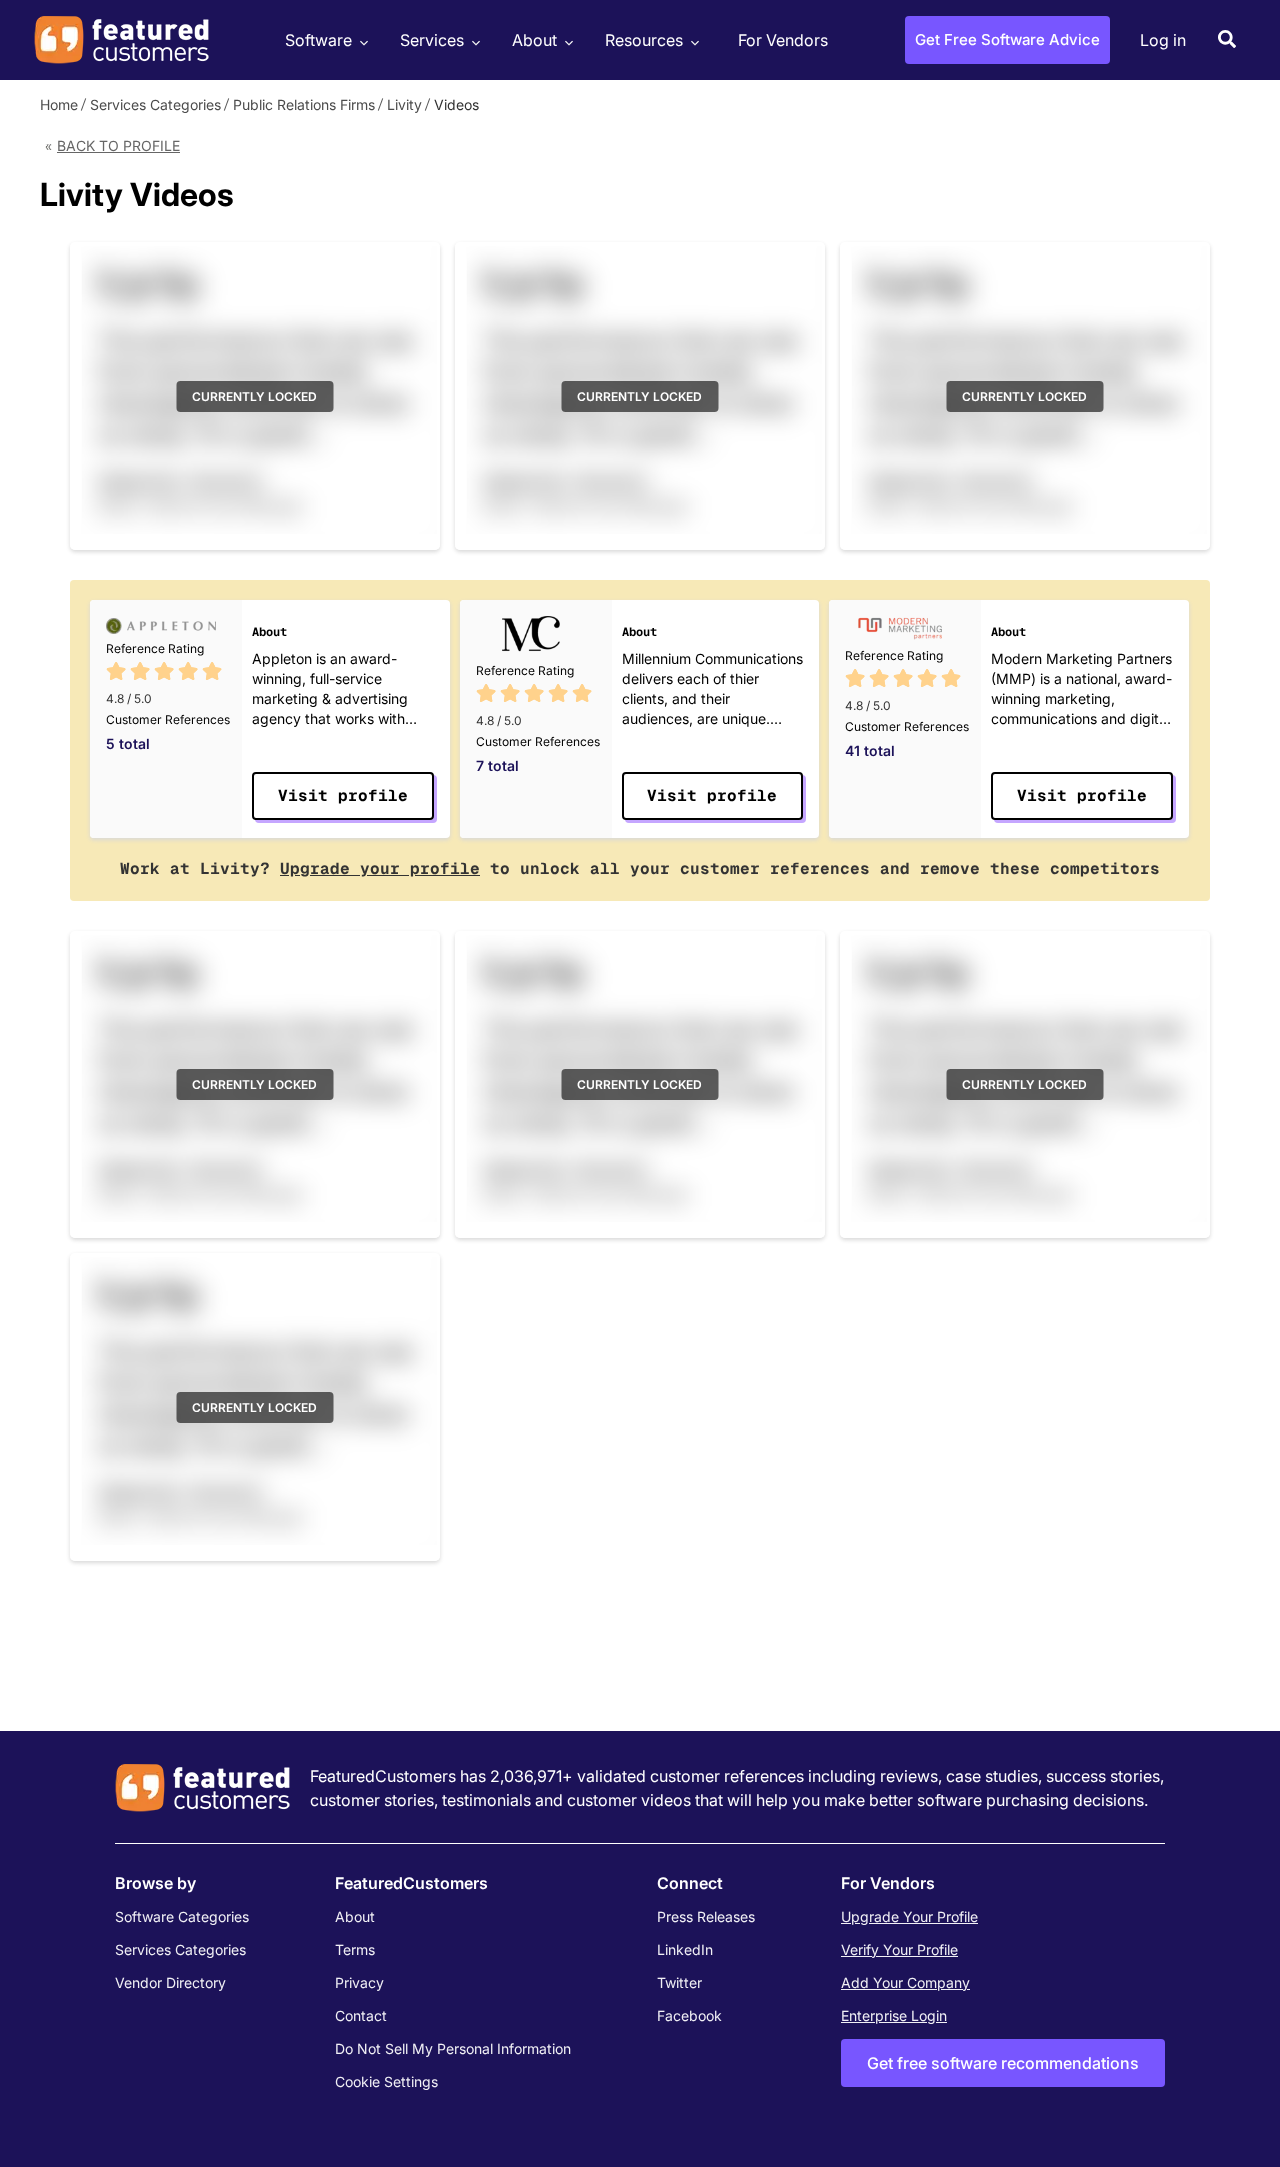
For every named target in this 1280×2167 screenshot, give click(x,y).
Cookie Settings (386, 2081)
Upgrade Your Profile (909, 1916)
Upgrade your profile (380, 868)
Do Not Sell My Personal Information (453, 2048)
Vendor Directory (170, 1982)
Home (59, 104)
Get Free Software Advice (1007, 39)
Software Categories (182, 1916)
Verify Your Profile (899, 1949)
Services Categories (155, 104)
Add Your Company (905, 1982)
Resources (644, 40)
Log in (1163, 40)
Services (432, 40)
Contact (361, 2015)
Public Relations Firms (304, 104)
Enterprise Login (894, 2015)
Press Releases (706, 1916)
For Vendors (783, 40)
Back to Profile (118, 145)
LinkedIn (685, 1949)
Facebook (689, 2015)
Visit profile (343, 795)
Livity (404, 104)
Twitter (679, 1982)
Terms (355, 1949)
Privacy (359, 1982)
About (534, 40)
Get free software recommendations (1003, 2063)
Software (318, 40)
